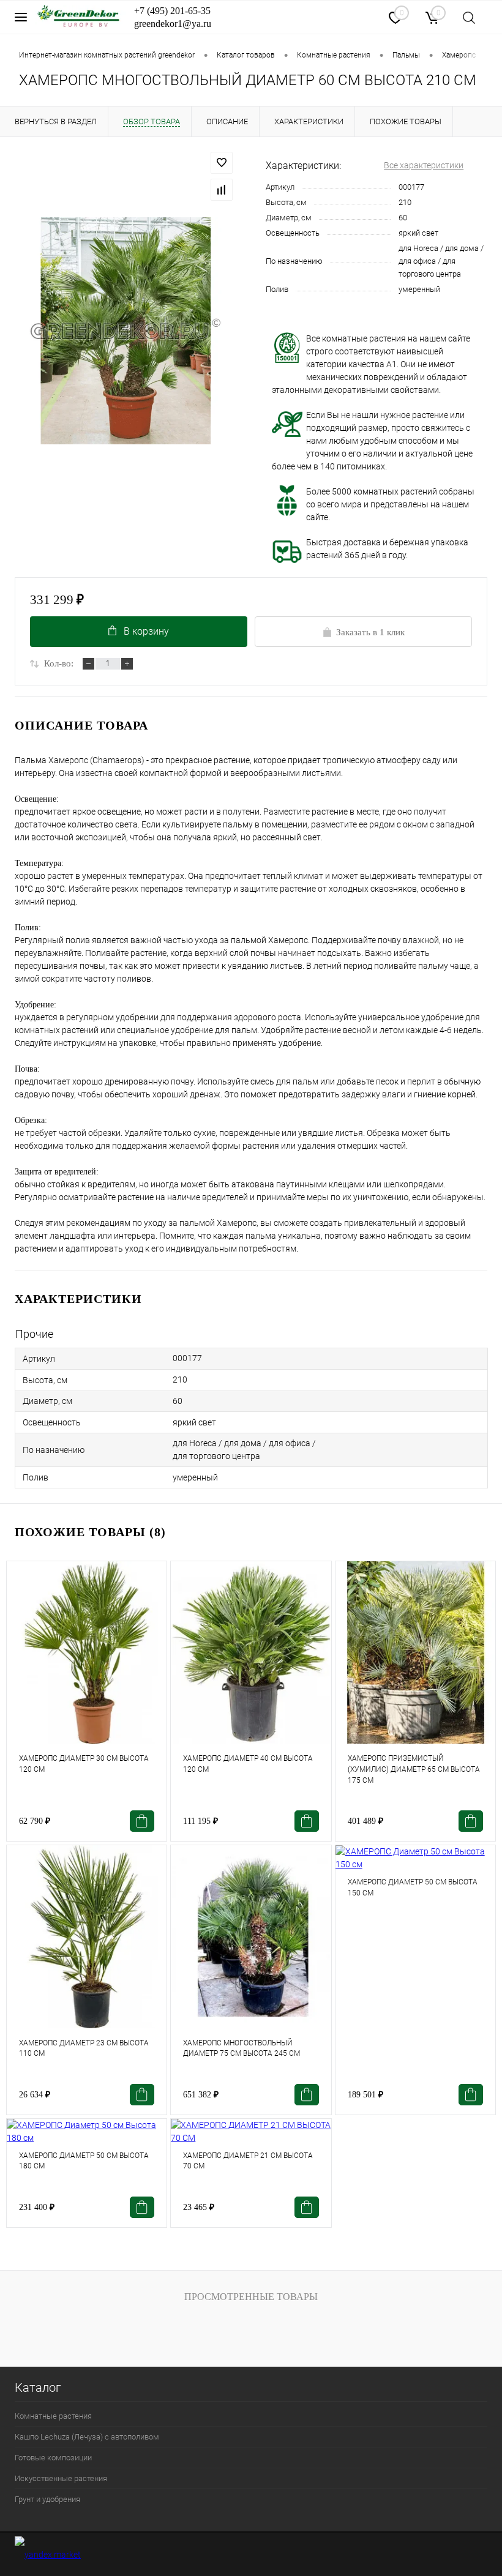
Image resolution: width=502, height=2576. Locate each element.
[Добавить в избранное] (222, 163)
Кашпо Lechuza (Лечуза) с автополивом (87, 2437)
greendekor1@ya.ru (173, 24)
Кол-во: (59, 663)
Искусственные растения (61, 2478)
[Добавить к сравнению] (222, 190)
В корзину (146, 631)
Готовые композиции (53, 2458)
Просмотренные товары (251, 2297)
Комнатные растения (53, 2416)
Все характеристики (424, 165)
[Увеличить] (125, 331)
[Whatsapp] (363, 16)
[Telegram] (330, 17)
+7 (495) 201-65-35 (172, 11)
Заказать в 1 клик (370, 632)
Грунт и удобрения (47, 2499)
